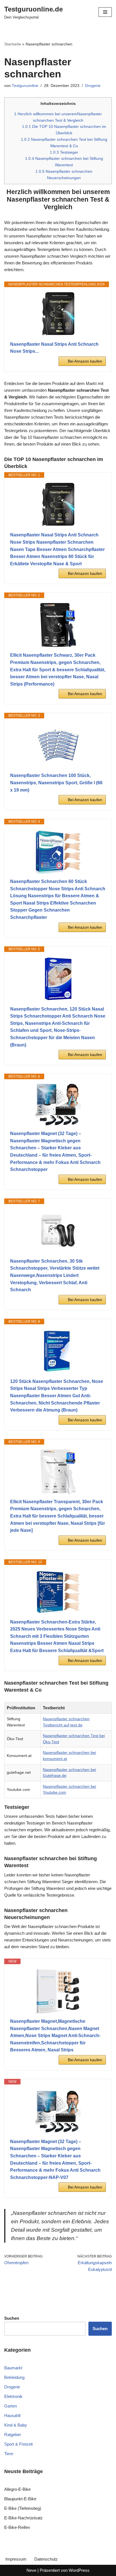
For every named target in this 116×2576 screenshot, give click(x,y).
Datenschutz (46, 2559)
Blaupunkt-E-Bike (20, 2499)
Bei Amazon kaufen (85, 361)
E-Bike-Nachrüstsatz (24, 2518)
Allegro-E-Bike (17, 2489)
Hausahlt (12, 2415)
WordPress (79, 2570)
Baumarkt (13, 2368)
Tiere (9, 2454)
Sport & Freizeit (18, 2444)
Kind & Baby (16, 2425)
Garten (11, 2406)
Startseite (13, 44)
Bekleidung (14, 2377)
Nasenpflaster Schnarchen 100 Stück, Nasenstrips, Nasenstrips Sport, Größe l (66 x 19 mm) (56, 783)
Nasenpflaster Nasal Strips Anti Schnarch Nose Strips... (54, 348)
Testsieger (64, 152)
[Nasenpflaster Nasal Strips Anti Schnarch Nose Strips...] (58, 314)
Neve (31, 2570)
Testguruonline (25, 86)
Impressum (16, 2559)
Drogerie (93, 86)
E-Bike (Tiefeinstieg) (23, 2508)
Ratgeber (13, 2435)
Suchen (100, 2329)
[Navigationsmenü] (105, 12)
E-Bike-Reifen (17, 2527)
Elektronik (13, 2396)
